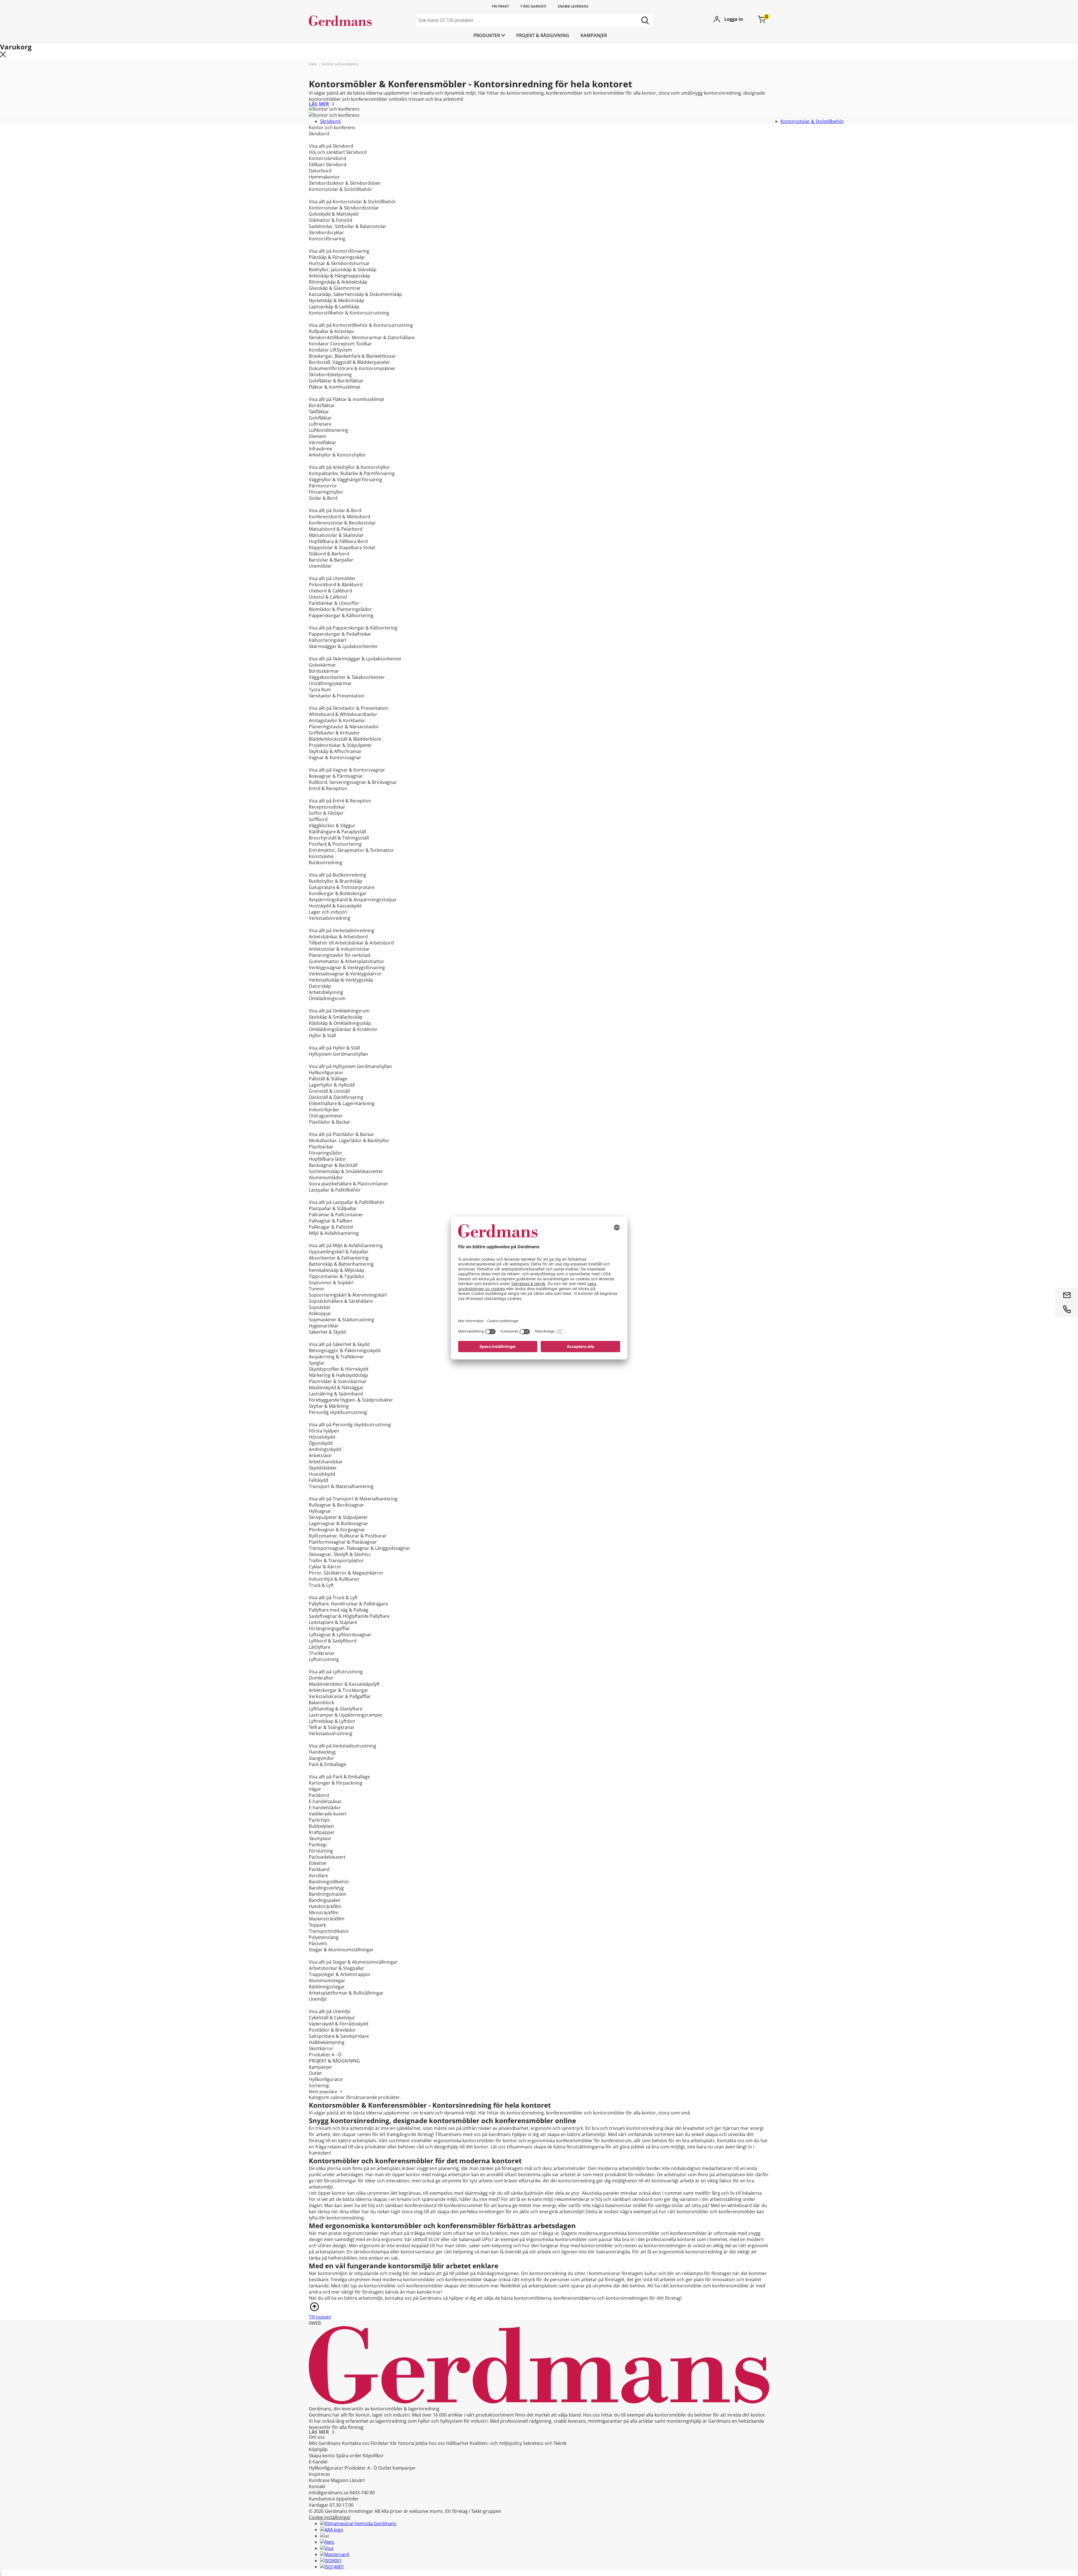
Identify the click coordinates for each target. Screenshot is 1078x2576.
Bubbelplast (321, 1826)
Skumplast (320, 1838)
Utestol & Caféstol (328, 597)
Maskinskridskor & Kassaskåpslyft (344, 1684)
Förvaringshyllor (326, 492)
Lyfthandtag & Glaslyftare (336, 1709)
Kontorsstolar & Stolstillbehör (812, 121)
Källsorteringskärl (327, 640)
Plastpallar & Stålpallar (333, 1208)
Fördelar (380, 2443)
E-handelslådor (325, 1808)
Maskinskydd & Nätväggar (336, 1388)
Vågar (315, 1789)
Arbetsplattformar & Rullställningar (346, 1993)
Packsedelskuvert (327, 1857)
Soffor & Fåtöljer (326, 813)
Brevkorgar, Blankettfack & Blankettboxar (352, 356)
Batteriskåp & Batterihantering (341, 1264)
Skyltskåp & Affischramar (335, 751)
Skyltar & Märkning (329, 1406)
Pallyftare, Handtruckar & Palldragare (348, 1604)
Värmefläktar (323, 442)
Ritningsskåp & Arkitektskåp (338, 282)
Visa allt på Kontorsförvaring (339, 251)
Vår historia (402, 2443)
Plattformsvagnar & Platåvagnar (343, 1542)
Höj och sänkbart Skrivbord (338, 152)
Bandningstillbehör (329, 1882)
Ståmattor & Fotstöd (331, 220)
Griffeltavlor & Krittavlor (334, 733)
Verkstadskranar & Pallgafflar (340, 1696)
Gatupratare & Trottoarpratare (342, 887)
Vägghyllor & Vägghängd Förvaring (345, 480)
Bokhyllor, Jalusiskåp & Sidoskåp (343, 270)
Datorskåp (320, 986)
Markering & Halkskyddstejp (338, 1375)
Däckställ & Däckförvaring (336, 1097)
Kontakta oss (356, 2443)
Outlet (315, 2073)
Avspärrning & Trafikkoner (336, 1357)
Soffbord (318, 819)
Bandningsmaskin (328, 1894)
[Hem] (351, 21)
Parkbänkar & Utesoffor (334, 603)
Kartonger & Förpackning (335, 1783)
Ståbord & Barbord (329, 554)
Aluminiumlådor (326, 1178)
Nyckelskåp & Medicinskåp (337, 300)
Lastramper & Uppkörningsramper (346, 1715)
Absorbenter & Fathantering (339, 1258)
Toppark (317, 1925)
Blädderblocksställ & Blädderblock (345, 739)
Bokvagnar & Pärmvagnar (336, 776)
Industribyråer (324, 1110)
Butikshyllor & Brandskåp (335, 881)
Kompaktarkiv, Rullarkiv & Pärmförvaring (352, 473)
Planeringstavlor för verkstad (340, 955)
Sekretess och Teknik (545, 2443)
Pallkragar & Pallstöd (331, 1227)
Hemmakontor (324, 177)
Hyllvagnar (320, 1511)
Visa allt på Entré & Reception (340, 801)
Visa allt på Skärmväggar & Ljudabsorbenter (355, 659)
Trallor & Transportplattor (336, 1560)
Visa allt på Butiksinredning (337, 875)
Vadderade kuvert (328, 1814)
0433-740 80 (362, 2493)
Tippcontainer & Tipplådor (337, 1276)
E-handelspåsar (325, 1801)
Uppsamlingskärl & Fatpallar (339, 1252)
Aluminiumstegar (327, 1981)
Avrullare (318, 1875)
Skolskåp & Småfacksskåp (336, 1017)
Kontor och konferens (332, 127)
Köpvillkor (373, 2456)
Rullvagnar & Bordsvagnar (336, 1505)
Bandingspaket (325, 1900)
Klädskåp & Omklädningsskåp (340, 1023)
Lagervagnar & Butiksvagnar (339, 1523)
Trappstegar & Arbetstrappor (340, 1974)
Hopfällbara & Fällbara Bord (338, 541)
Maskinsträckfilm (327, 1919)
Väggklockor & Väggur (332, 825)
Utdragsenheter (326, 1116)
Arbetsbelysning (326, 992)
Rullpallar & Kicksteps (332, 331)
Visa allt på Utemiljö (330, 2011)
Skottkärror (321, 2048)
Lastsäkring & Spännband (336, 1394)
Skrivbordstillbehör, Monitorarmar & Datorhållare (362, 337)
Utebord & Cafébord (330, 591)
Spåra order (349, 2456)
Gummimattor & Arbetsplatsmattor (347, 961)
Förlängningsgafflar (329, 1628)
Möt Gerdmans (325, 2443)
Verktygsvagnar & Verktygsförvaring (347, 968)
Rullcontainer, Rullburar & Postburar (348, 1536)
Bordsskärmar (324, 671)
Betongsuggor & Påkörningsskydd (345, 1350)
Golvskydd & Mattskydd (334, 214)
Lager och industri (328, 912)
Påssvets (318, 1943)
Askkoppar (320, 1313)
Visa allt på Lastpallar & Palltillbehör (347, 1202)
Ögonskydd (321, 1443)
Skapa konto (322, 2456)
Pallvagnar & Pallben (331, 1221)
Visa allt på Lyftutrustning (336, 1672)
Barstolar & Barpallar (331, 560)
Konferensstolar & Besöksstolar (342, 523)
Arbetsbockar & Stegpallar (337, 1968)
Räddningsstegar (327, 1987)
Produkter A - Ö (325, 2055)
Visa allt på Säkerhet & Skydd (339, 1344)
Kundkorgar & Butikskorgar (338, 893)
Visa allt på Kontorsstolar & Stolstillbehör (352, 202)
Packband (319, 1869)
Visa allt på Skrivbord (331, 146)
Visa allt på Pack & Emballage (339, 1777)
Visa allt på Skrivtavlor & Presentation (349, 708)
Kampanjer (594, 35)
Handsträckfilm (325, 1906)
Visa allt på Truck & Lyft (333, 1598)
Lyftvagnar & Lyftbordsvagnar (340, 1635)
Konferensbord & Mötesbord (340, 517)
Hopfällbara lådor (327, 1159)
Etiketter (318, 1863)
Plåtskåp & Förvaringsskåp (337, 257)
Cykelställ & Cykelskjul (332, 2018)
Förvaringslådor (326, 1153)
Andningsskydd (325, 1449)
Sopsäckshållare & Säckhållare (341, 1301)
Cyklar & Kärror (325, 1567)
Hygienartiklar (324, 1326)
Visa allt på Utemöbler (332, 578)
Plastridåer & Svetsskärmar (338, 1381)
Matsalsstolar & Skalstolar (336, 535)
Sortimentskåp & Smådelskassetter (346, 1171)
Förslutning (321, 1851)
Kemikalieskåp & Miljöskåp (337, 1270)
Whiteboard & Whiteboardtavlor (343, 714)
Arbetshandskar (326, 1462)
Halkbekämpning (327, 2042)
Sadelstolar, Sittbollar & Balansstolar (348, 226)
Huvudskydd (322, 1474)
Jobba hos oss (430, 2443)
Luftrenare (320, 424)
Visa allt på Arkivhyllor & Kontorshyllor (349, 467)
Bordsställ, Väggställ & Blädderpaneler (349, 362)
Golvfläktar (320, 418)
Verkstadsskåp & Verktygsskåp (341, 980)
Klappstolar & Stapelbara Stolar (342, 547)
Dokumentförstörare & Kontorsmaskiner (352, 368)
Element (318, 436)
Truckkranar (322, 1653)
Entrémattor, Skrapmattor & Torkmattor (351, 850)
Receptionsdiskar (327, 807)
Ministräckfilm (324, 1913)
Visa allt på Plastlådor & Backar (342, 1134)
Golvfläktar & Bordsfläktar (336, 381)
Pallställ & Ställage (328, 1079)
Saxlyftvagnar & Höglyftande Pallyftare (349, 1616)
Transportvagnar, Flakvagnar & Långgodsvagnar (359, 1548)
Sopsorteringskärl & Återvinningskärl (348, 1295)
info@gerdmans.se (329, 2493)
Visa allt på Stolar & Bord (335, 510)
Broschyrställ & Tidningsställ (339, 838)
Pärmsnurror (323, 486)
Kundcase (319, 2480)
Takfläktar (319, 412)
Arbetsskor (320, 1455)
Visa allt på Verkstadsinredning (342, 930)
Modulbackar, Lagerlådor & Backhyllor (349, 1140)
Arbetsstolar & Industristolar (339, 949)
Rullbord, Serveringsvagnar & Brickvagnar (353, 782)
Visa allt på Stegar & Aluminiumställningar (353, 1962)
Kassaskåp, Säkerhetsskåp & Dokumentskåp (355, 294)
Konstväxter (322, 856)
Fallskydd (318, 1480)
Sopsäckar (320, 1307)
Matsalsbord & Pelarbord (336, 529)
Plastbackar (321, 1147)
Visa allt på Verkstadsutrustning (342, 1746)
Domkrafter (321, 1678)
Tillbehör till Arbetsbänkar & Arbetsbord (351, 943)
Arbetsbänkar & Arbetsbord (338, 937)
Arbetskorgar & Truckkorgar (339, 1690)
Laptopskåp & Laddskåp (334, 307)
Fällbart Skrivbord (328, 165)
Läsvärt (357, 2480)
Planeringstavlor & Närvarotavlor (344, 727)
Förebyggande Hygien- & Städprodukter (351, 1400)
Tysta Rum (320, 690)
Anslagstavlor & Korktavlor (337, 720)
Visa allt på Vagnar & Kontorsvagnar (347, 770)
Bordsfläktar (322, 405)
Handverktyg (322, 1752)
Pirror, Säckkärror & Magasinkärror (346, 1573)
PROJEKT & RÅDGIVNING (543, 35)
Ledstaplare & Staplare (333, 1622)
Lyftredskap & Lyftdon (332, 1721)
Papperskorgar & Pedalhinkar (340, 634)
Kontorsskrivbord (327, 158)
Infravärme (320, 449)
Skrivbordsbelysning (330, 375)
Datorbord (320, 171)
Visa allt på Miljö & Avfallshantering (346, 1245)
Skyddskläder (323, 1468)
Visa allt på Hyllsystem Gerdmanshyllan (350, 1066)
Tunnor (317, 1289)
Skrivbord (330, 121)
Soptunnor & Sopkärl (331, 1283)
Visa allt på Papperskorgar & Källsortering (353, 628)
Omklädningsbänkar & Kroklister (343, 1029)
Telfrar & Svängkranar (332, 1727)
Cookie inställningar (330, 2517)
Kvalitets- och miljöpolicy (496, 2443)
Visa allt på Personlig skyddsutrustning (350, 1425)
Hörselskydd (322, 1437)
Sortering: (319, 2086)
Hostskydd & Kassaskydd (335, 906)
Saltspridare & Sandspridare (339, 2036)
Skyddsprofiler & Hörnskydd (339, 1369)
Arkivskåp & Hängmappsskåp (340, 276)
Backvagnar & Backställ (333, 1165)
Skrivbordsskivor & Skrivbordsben (345, 183)
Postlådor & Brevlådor (332, 2030)
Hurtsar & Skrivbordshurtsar (339, 263)
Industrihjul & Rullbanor (334, 1579)
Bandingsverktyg (326, 1888)
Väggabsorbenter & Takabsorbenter (347, 677)
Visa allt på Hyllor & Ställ (334, 1048)
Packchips (319, 1820)
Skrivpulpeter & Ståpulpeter (338, 1517)
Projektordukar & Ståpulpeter (340, 745)
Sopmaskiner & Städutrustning (342, 1320)
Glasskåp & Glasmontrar (335, 288)
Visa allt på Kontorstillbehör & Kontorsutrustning (361, 325)
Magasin (340, 2480)
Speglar (317, 1363)
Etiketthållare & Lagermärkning (342, 1103)
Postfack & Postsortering (335, 844)
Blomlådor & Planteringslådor (340, 609)
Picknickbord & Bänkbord (336, 585)
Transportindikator (329, 1931)
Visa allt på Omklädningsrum (339, 1011)
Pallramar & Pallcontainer (336, 1215)
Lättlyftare (320, 1647)
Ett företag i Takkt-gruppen (473, 2511)
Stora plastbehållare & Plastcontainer (349, 1184)
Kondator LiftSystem (330, 350)
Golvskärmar (322, 665)
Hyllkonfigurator (326, 1073)
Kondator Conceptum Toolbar (340, 344)
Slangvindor (321, 1758)
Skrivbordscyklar (326, 232)
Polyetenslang (324, 1937)
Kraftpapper (322, 1832)
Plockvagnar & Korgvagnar (337, 1530)
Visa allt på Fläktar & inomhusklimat (347, 399)
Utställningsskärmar (330, 683)
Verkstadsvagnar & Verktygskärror (345, 974)
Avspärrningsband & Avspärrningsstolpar (353, 900)
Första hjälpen (324, 1431)
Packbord (319, 1795)
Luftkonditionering (328, 430)
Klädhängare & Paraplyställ (337, 832)
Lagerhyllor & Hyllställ (332, 1085)
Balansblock (321, 1703)
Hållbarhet (457, 2443)
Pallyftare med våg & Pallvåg (339, 1610)
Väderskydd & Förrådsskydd (339, 2024)
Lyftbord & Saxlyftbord (333, 1641)
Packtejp (318, 1845)
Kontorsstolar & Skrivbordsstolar (344, 208)
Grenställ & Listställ (329, 1091)
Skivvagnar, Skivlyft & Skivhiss (340, 1554)
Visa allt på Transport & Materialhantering (353, 1499)
